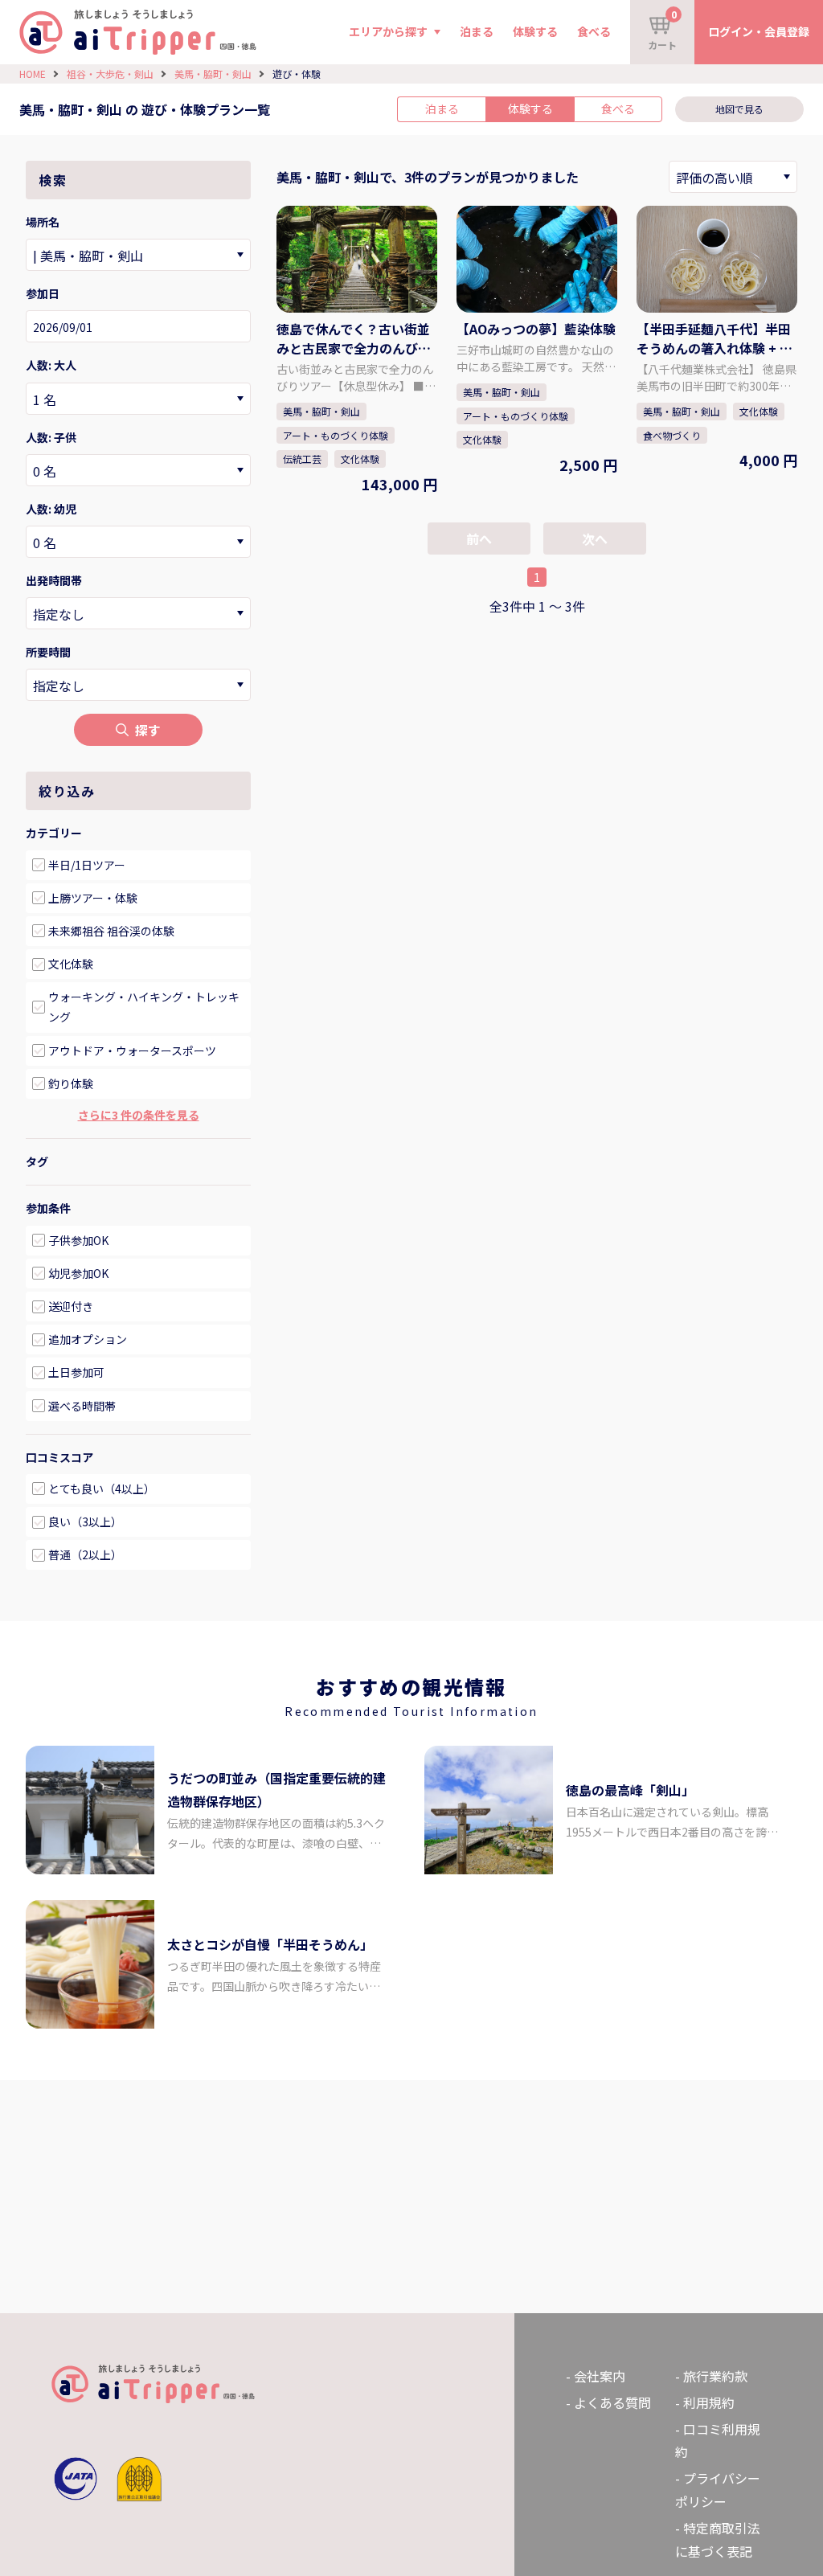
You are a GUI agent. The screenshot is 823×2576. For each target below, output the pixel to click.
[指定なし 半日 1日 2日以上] (138, 685)
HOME (33, 74)
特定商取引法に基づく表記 (718, 2539)
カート (662, 29)
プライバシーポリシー (718, 2490)
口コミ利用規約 (718, 2441)
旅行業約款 (715, 2376)
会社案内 (600, 2376)
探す (148, 730)
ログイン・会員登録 (759, 31)
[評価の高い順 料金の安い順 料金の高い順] (733, 177)
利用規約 (709, 2402)
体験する (535, 31)
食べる (594, 31)
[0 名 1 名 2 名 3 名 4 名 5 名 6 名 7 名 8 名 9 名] (138, 399)
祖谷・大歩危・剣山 (110, 74)
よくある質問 (612, 2402)
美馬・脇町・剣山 (213, 74)
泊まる (477, 31)
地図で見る (739, 109)
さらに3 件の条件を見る (139, 1115)
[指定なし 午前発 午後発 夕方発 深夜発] (138, 613)
